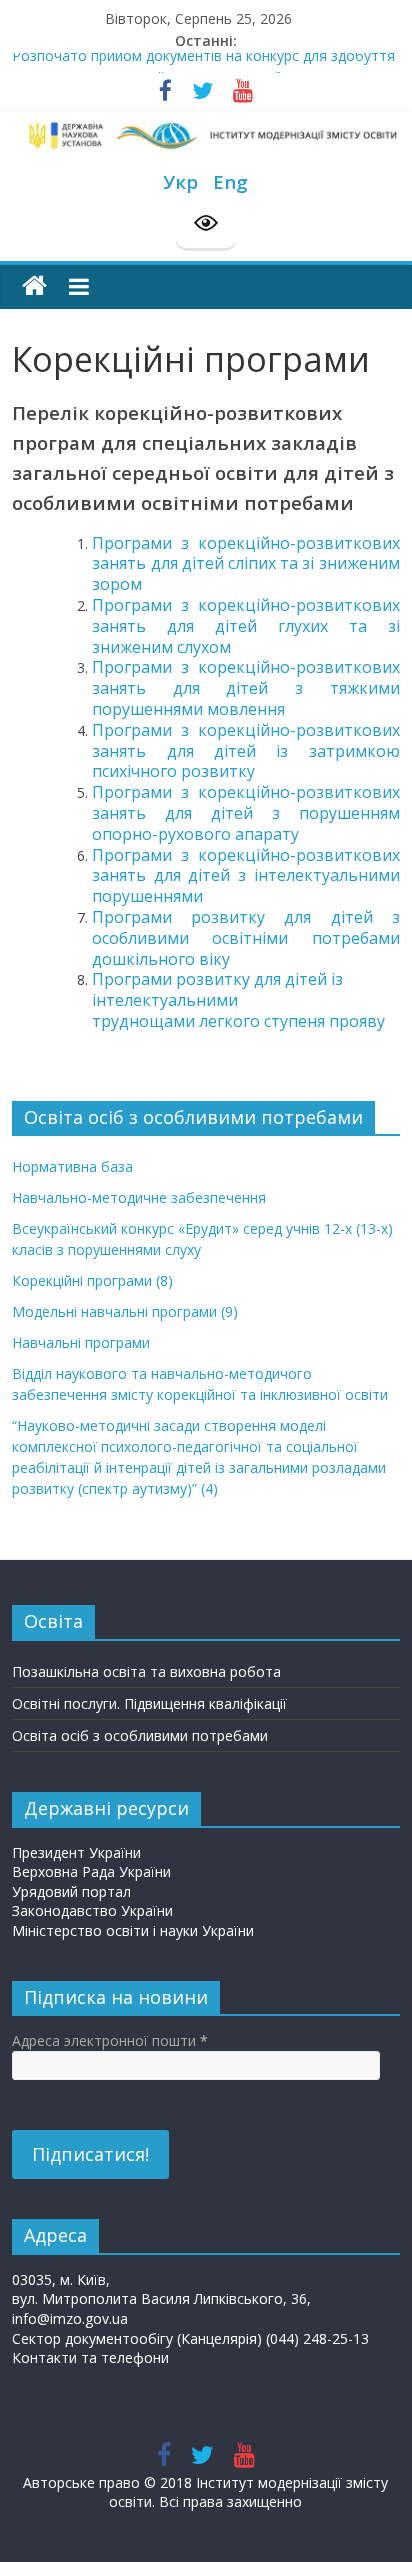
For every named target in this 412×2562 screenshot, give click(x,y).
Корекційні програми (92, 1280)
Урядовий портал (71, 1891)
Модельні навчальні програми (125, 1311)
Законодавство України (92, 1910)
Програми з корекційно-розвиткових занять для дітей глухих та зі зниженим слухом (245, 626)
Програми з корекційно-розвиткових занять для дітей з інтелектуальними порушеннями (245, 876)
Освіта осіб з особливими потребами (140, 1735)
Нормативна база (72, 1166)
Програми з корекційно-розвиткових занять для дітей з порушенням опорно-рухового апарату (245, 813)
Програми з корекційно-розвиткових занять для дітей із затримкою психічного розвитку (245, 751)
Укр (180, 181)
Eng (230, 181)
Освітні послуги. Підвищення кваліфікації (149, 1703)
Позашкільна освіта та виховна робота (146, 1671)
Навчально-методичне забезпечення (139, 1197)
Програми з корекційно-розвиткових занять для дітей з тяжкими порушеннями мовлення (245, 688)
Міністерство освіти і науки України (133, 1930)
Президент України (76, 1852)
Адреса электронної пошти (110, 2040)
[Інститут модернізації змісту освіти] (34, 286)
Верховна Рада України (91, 1871)
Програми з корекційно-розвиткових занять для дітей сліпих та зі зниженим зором (245, 564)
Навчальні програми (81, 1342)
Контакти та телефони (90, 2357)
